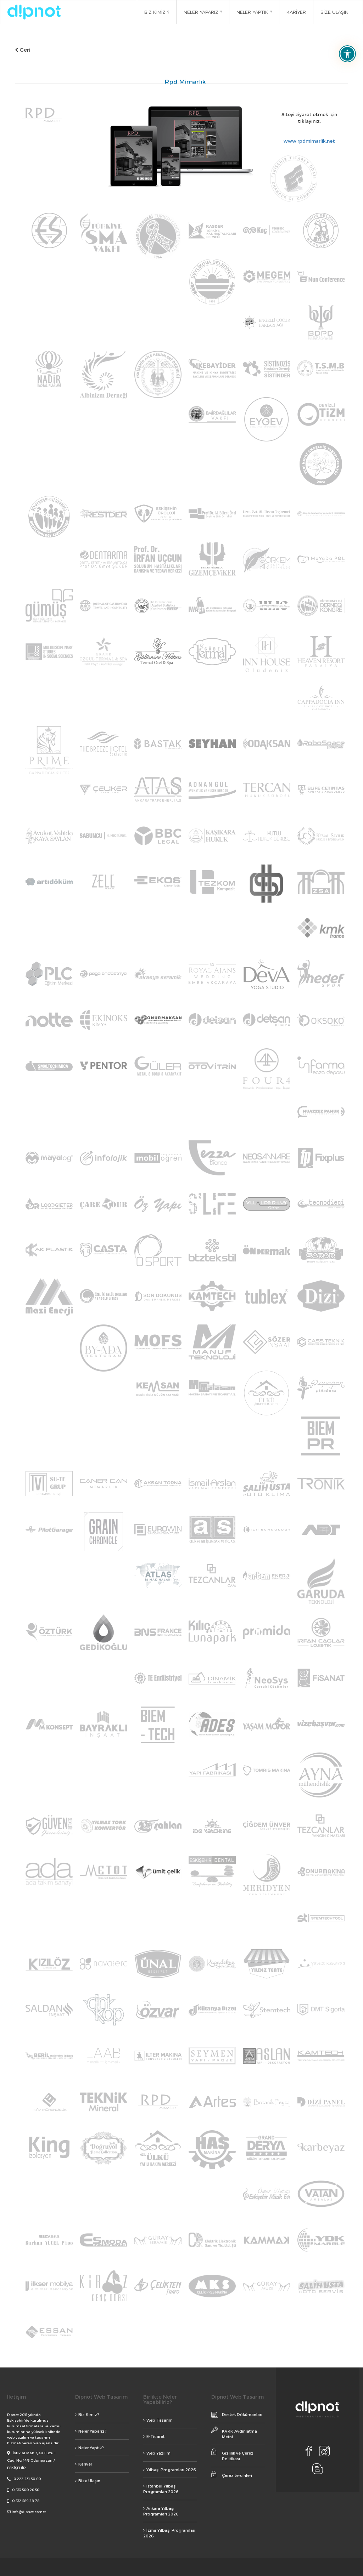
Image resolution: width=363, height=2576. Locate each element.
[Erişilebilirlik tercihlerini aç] (347, 54)
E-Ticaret (155, 2436)
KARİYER (296, 12)
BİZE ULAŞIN (334, 12)
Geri (24, 50)
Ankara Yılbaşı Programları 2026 (161, 2511)
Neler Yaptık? (91, 2448)
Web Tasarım (160, 2420)
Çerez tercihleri (237, 2475)
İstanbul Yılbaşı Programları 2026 (161, 2489)
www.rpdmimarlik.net (309, 141)
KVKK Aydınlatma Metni (239, 2434)
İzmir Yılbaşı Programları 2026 (169, 2533)
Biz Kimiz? (89, 2414)
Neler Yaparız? (93, 2431)
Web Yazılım (158, 2453)
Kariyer (85, 2464)
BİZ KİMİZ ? (157, 12)
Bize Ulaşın (89, 2481)
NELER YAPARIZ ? (203, 12)
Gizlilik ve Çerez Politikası (238, 2456)
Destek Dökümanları (242, 2414)
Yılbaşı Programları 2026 (171, 2470)
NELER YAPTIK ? (254, 12)
